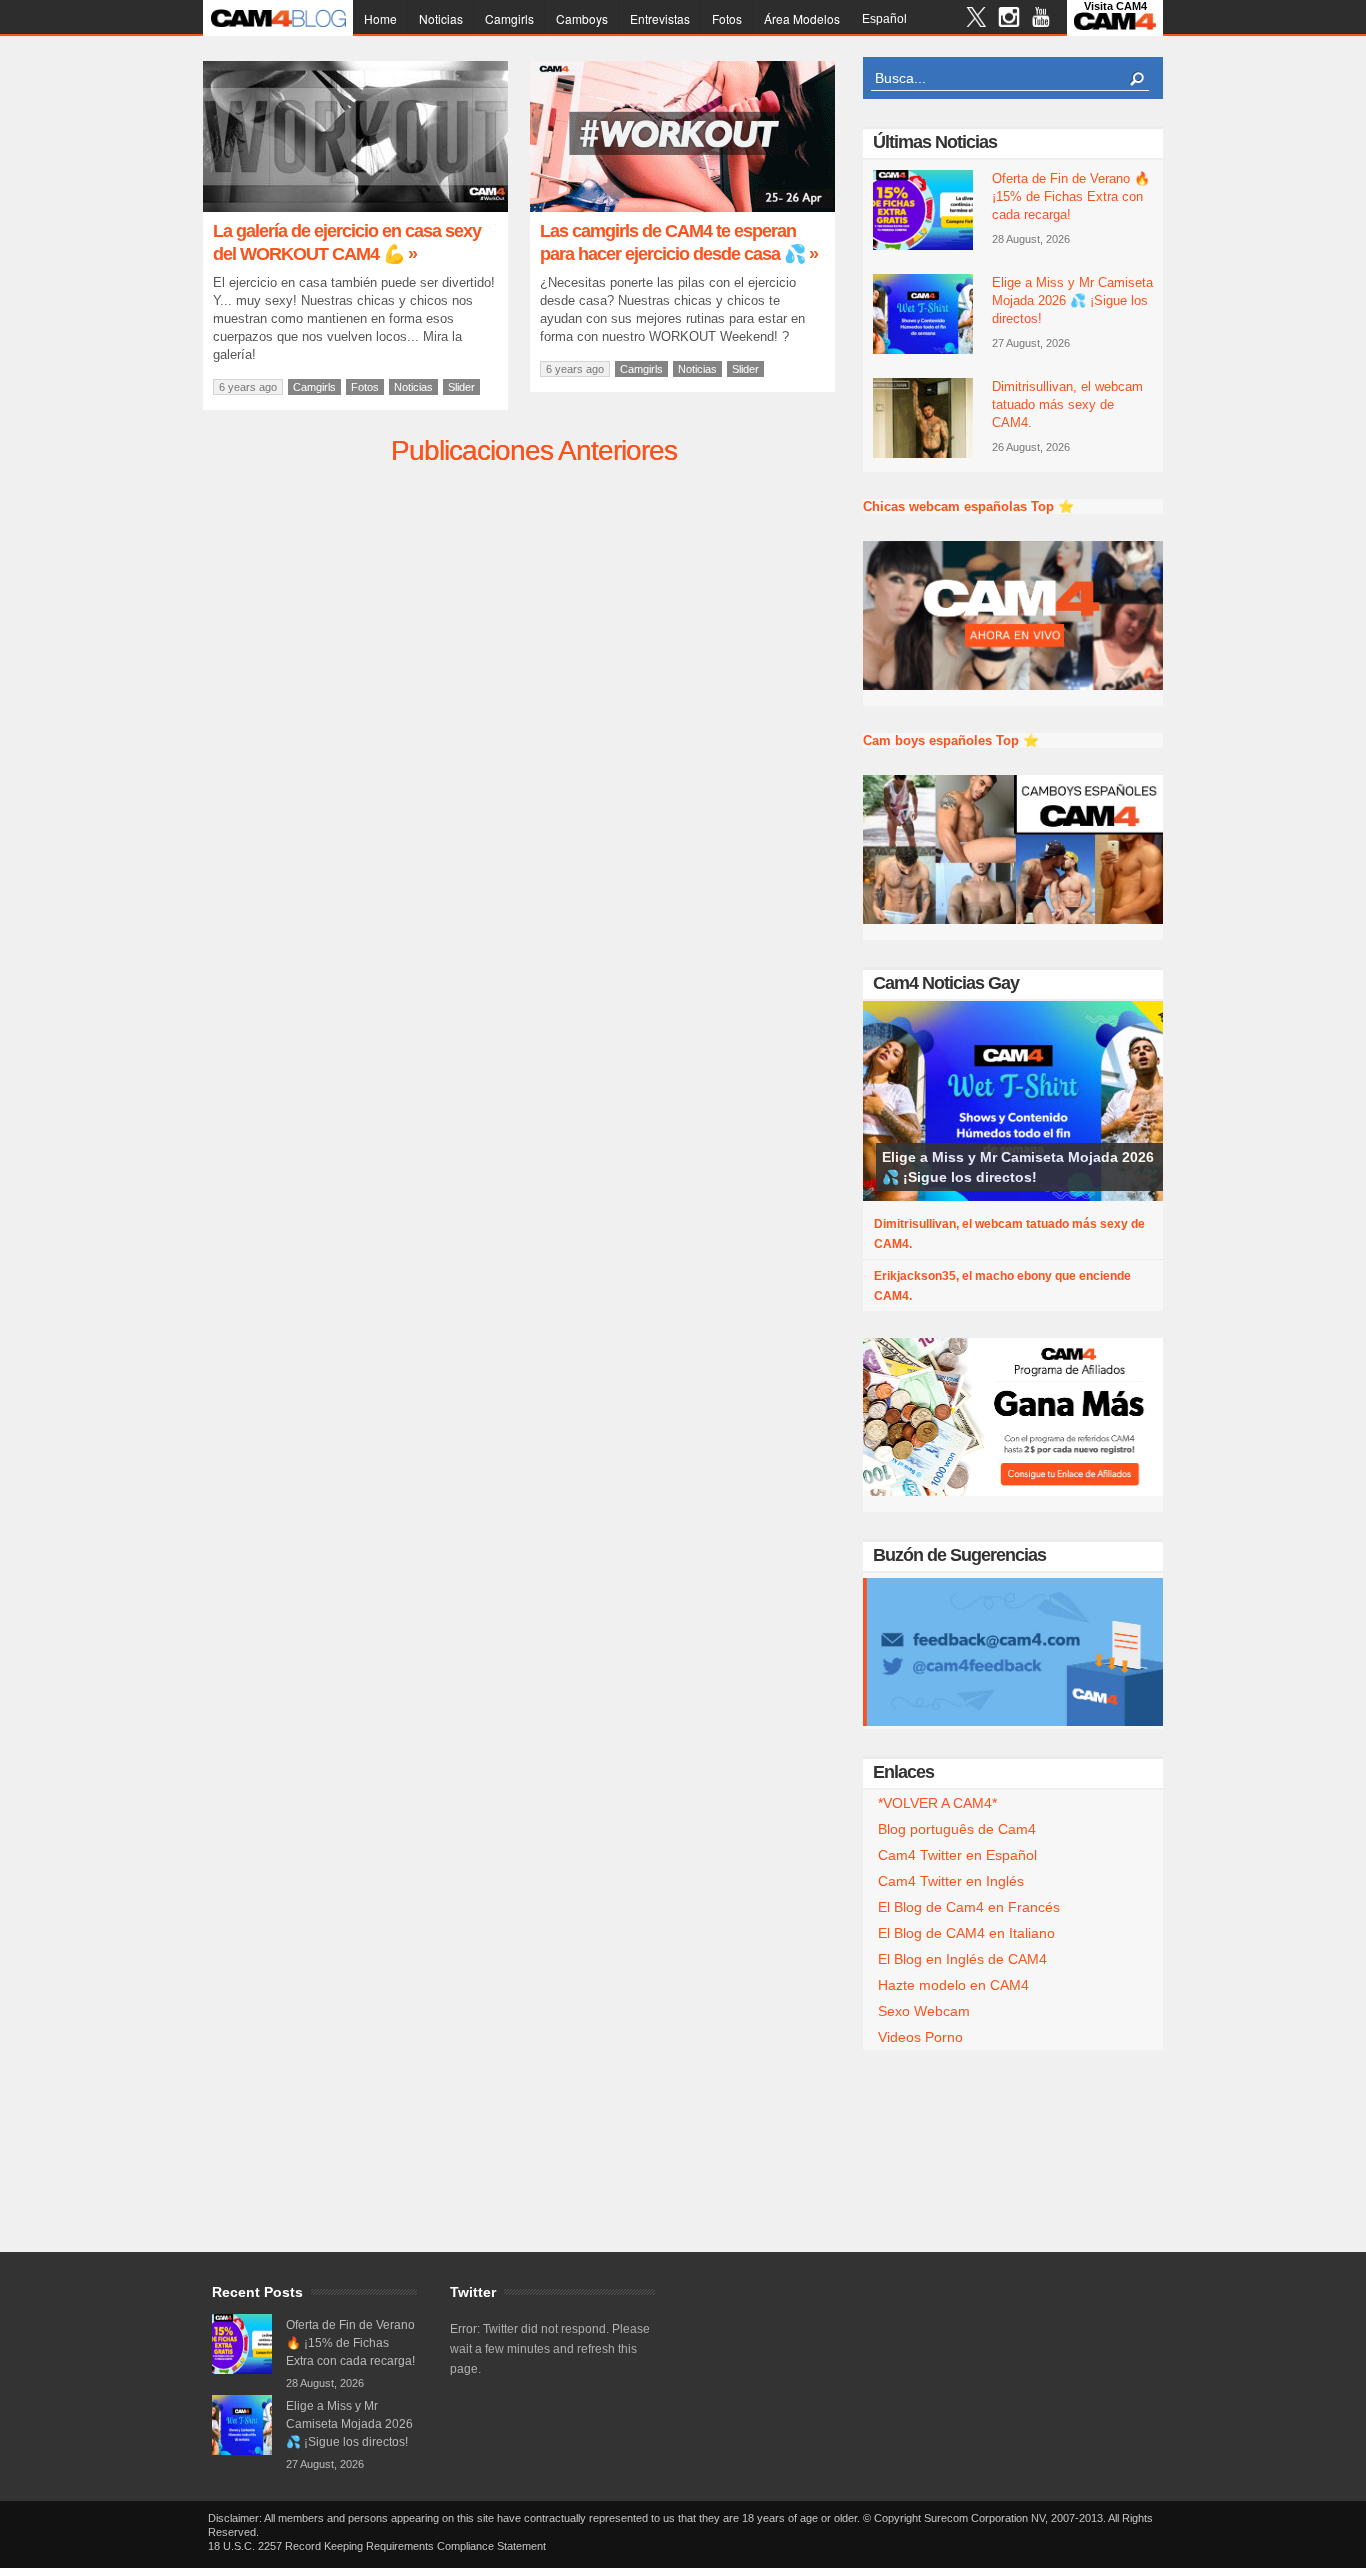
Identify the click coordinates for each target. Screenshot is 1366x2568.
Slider (461, 387)
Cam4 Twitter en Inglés (951, 1881)
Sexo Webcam (924, 2011)
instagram (1008, 19)
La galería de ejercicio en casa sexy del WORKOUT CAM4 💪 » (347, 242)
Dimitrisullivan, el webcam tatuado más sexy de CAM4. (1067, 404)
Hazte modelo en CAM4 (953, 1985)
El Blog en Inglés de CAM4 (962, 1959)
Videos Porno (920, 2037)
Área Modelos (802, 18)
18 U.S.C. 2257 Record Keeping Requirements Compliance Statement (377, 2546)
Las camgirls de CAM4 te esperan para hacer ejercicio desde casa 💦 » (679, 242)
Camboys (582, 18)
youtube (1040, 19)
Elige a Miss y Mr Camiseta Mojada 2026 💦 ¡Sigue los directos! (1072, 300)
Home (380, 18)
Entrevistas (660, 18)
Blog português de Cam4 (957, 1829)
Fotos (727, 18)
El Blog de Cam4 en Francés (969, 1907)
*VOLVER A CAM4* (937, 1803)
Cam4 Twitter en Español (957, 1855)
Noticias (441, 18)
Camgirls (509, 18)
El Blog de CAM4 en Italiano (966, 1933)
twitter (976, 19)
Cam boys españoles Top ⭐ (951, 740)
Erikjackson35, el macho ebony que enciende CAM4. (1002, 1286)
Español (884, 19)
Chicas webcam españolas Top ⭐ (968, 506)
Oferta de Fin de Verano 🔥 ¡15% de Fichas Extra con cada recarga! (1071, 196)
